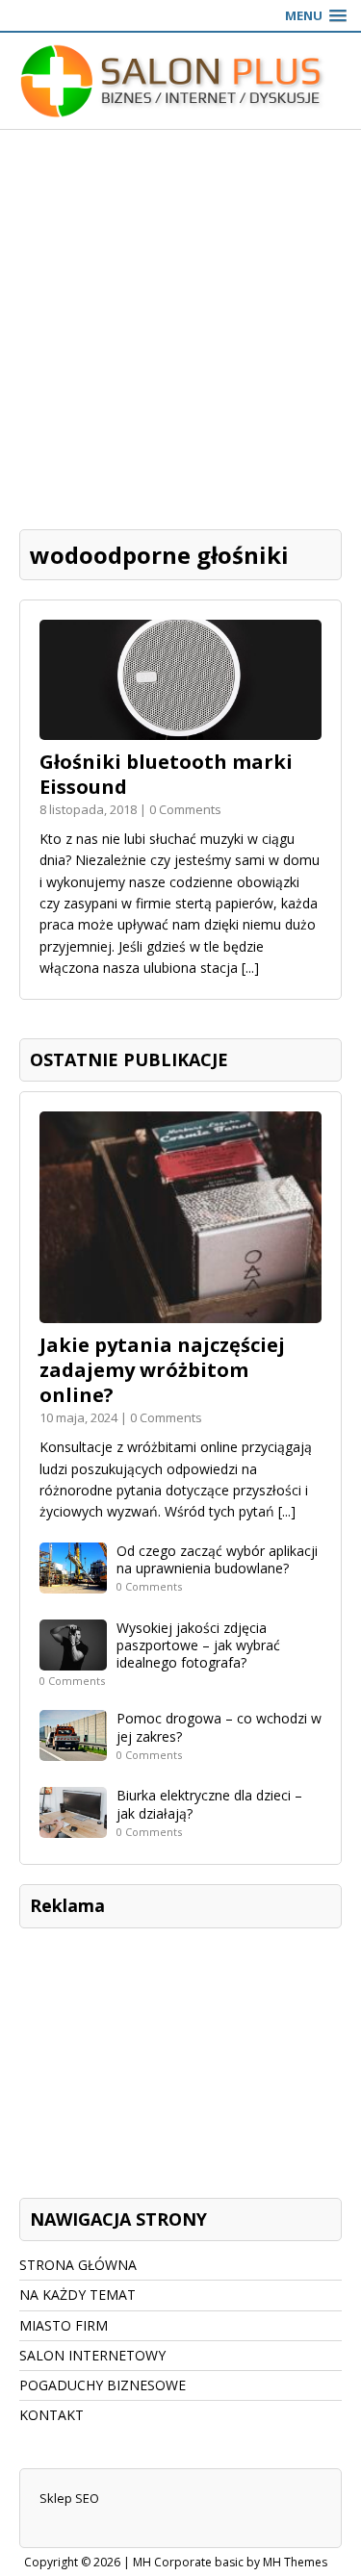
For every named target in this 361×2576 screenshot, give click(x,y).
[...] (250, 968)
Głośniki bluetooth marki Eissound (166, 774)
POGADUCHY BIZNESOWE (103, 2385)
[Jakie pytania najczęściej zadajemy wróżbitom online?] (180, 1312)
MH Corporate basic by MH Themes (230, 2562)
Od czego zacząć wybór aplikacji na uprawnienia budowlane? (217, 1559)
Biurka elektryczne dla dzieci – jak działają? (209, 1804)
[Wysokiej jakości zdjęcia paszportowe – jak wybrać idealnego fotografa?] (73, 1658)
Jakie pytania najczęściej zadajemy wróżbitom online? (162, 1370)
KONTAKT (52, 2415)
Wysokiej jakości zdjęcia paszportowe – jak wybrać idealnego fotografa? (198, 1645)
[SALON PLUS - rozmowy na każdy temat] (180, 81)
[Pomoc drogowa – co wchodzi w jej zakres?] (73, 1750)
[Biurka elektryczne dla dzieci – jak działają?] (73, 1827)
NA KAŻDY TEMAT (77, 2295)
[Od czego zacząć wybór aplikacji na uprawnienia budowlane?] (73, 1581)
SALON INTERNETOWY (92, 2355)
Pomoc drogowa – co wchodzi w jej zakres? (219, 1727)
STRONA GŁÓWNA (78, 2265)
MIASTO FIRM (64, 2325)
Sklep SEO (69, 2498)
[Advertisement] (180, 320)
